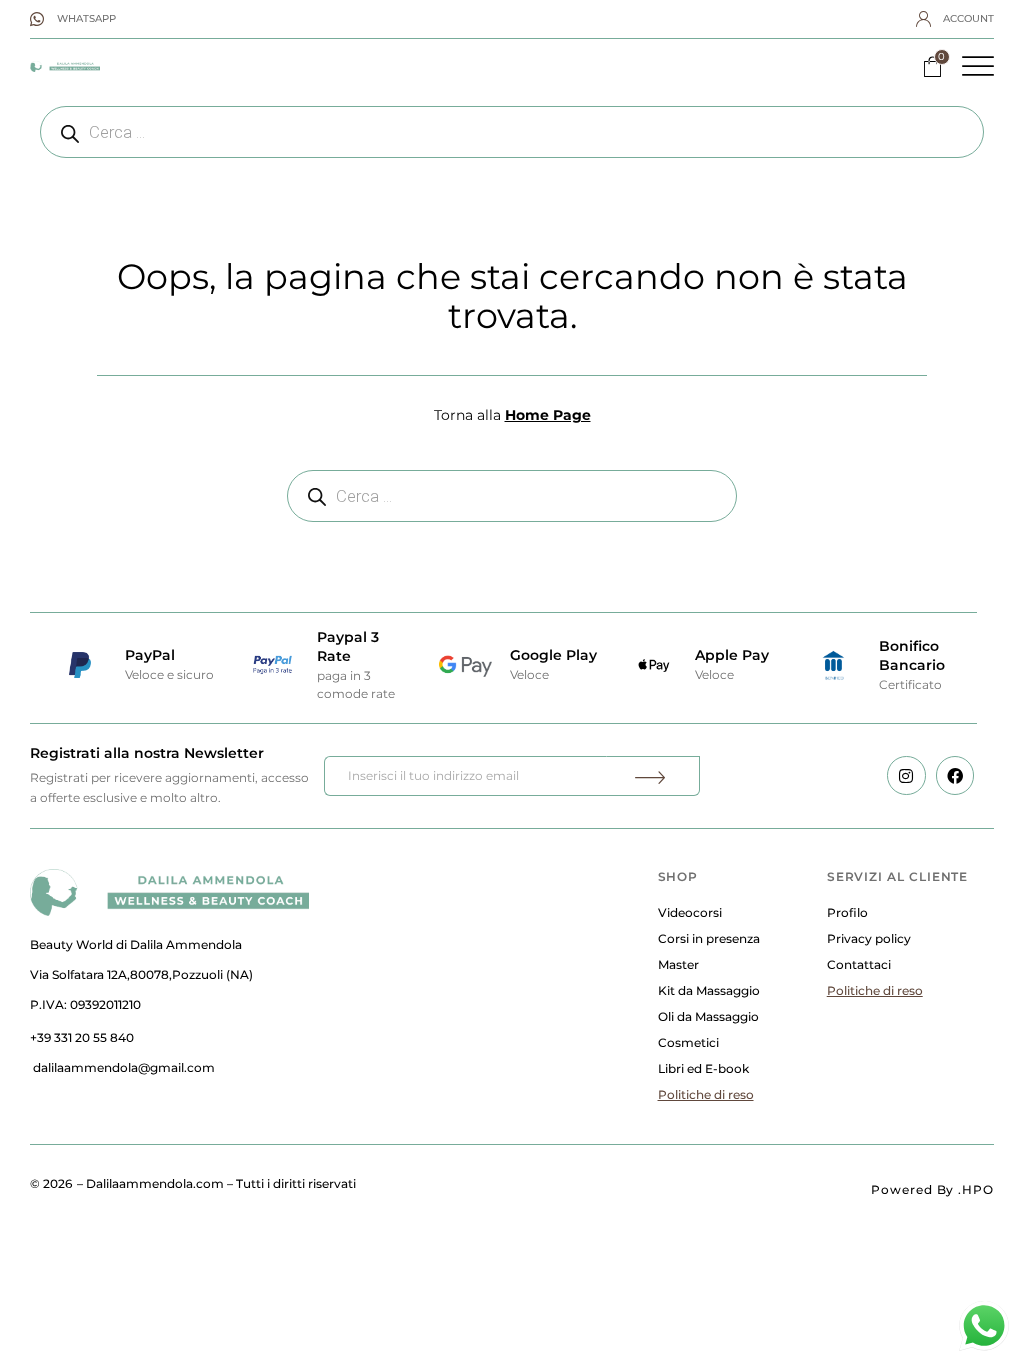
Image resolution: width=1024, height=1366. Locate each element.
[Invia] (653, 776)
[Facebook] (955, 775)
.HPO (976, 1189)
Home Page (548, 415)
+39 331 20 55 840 (82, 1037)
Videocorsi (690, 912)
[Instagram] (906, 775)
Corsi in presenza (709, 938)
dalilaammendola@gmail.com (124, 1067)
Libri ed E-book (703, 1068)
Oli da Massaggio (708, 1016)
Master (678, 964)
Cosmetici (688, 1042)
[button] (978, 66)
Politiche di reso (706, 1094)
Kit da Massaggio (709, 990)
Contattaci (859, 964)
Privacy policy (869, 938)
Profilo (847, 912)
